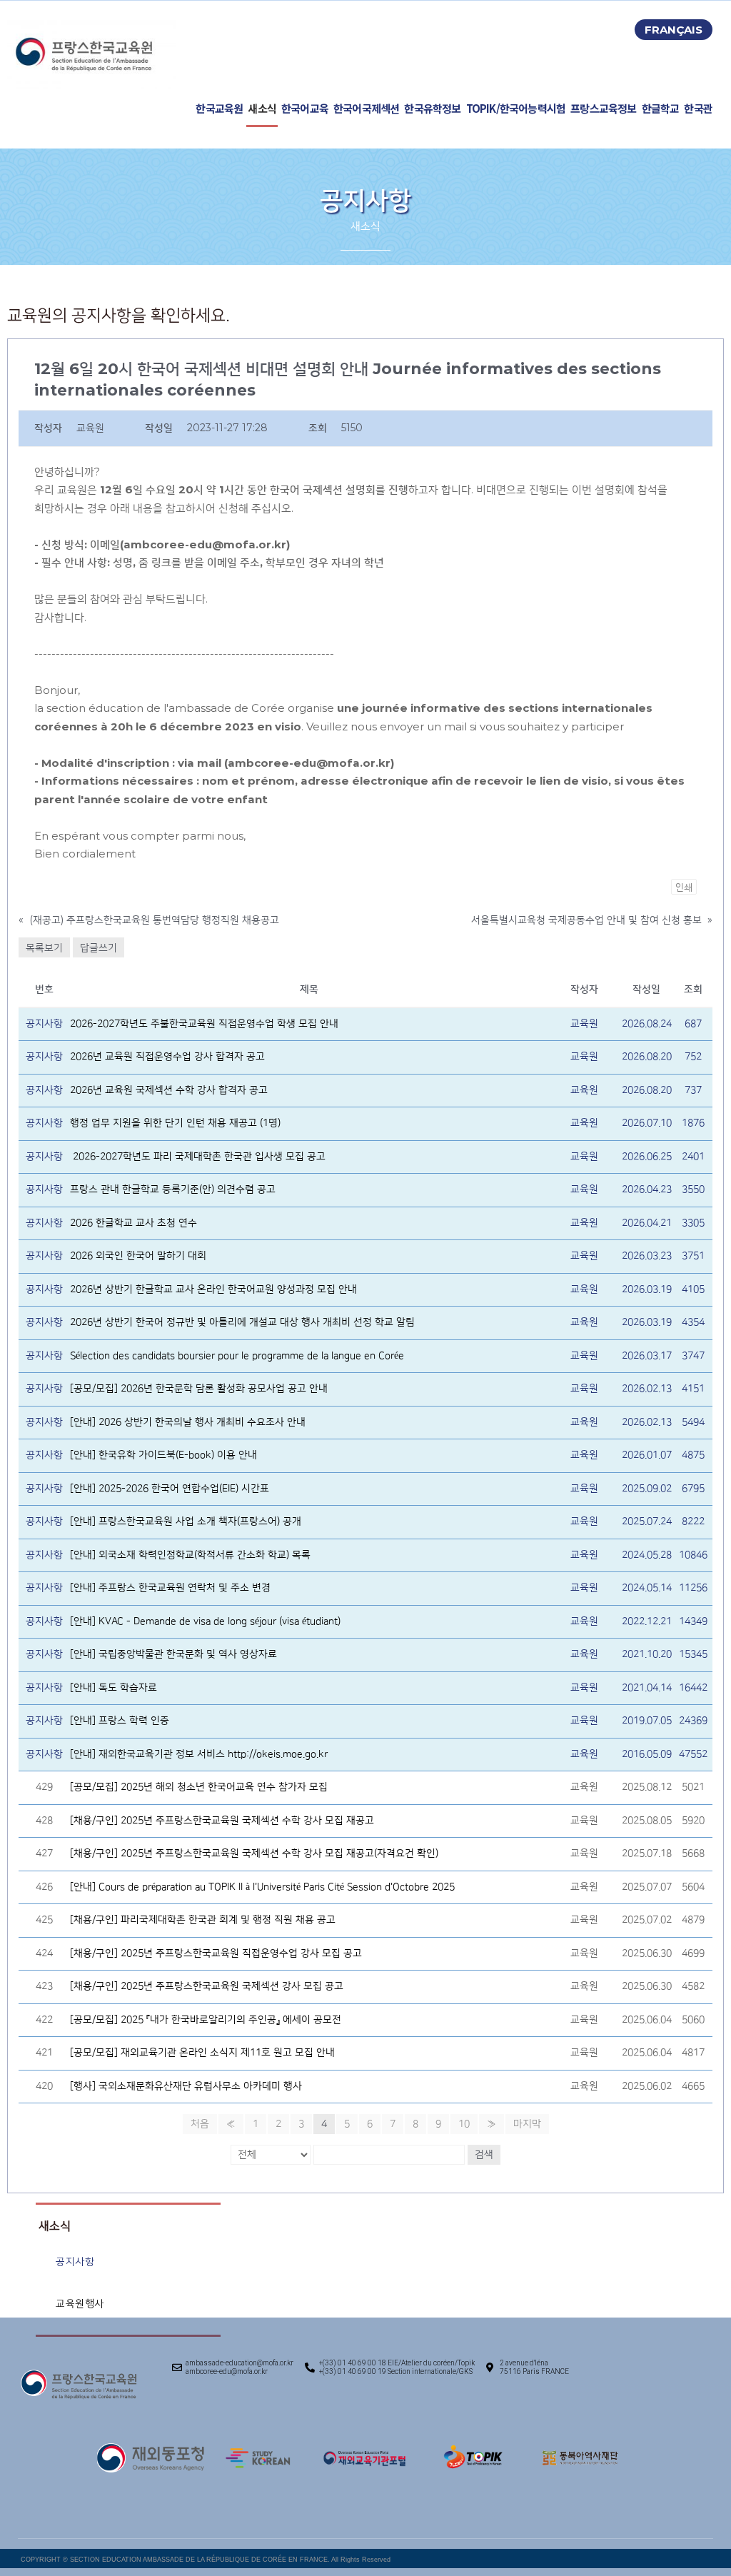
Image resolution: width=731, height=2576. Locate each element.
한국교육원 (219, 108)
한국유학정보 (432, 108)
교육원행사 (80, 2304)
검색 (484, 2155)
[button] (674, 30)
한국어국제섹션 (366, 108)
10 (464, 2124)
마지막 (527, 2124)
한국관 (698, 108)
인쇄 (684, 887)
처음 (200, 2124)
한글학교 (661, 108)
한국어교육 (305, 108)
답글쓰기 (99, 947)
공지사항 (75, 2261)
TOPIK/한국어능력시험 (516, 108)
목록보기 (44, 947)
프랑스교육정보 (603, 108)
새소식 (262, 108)
